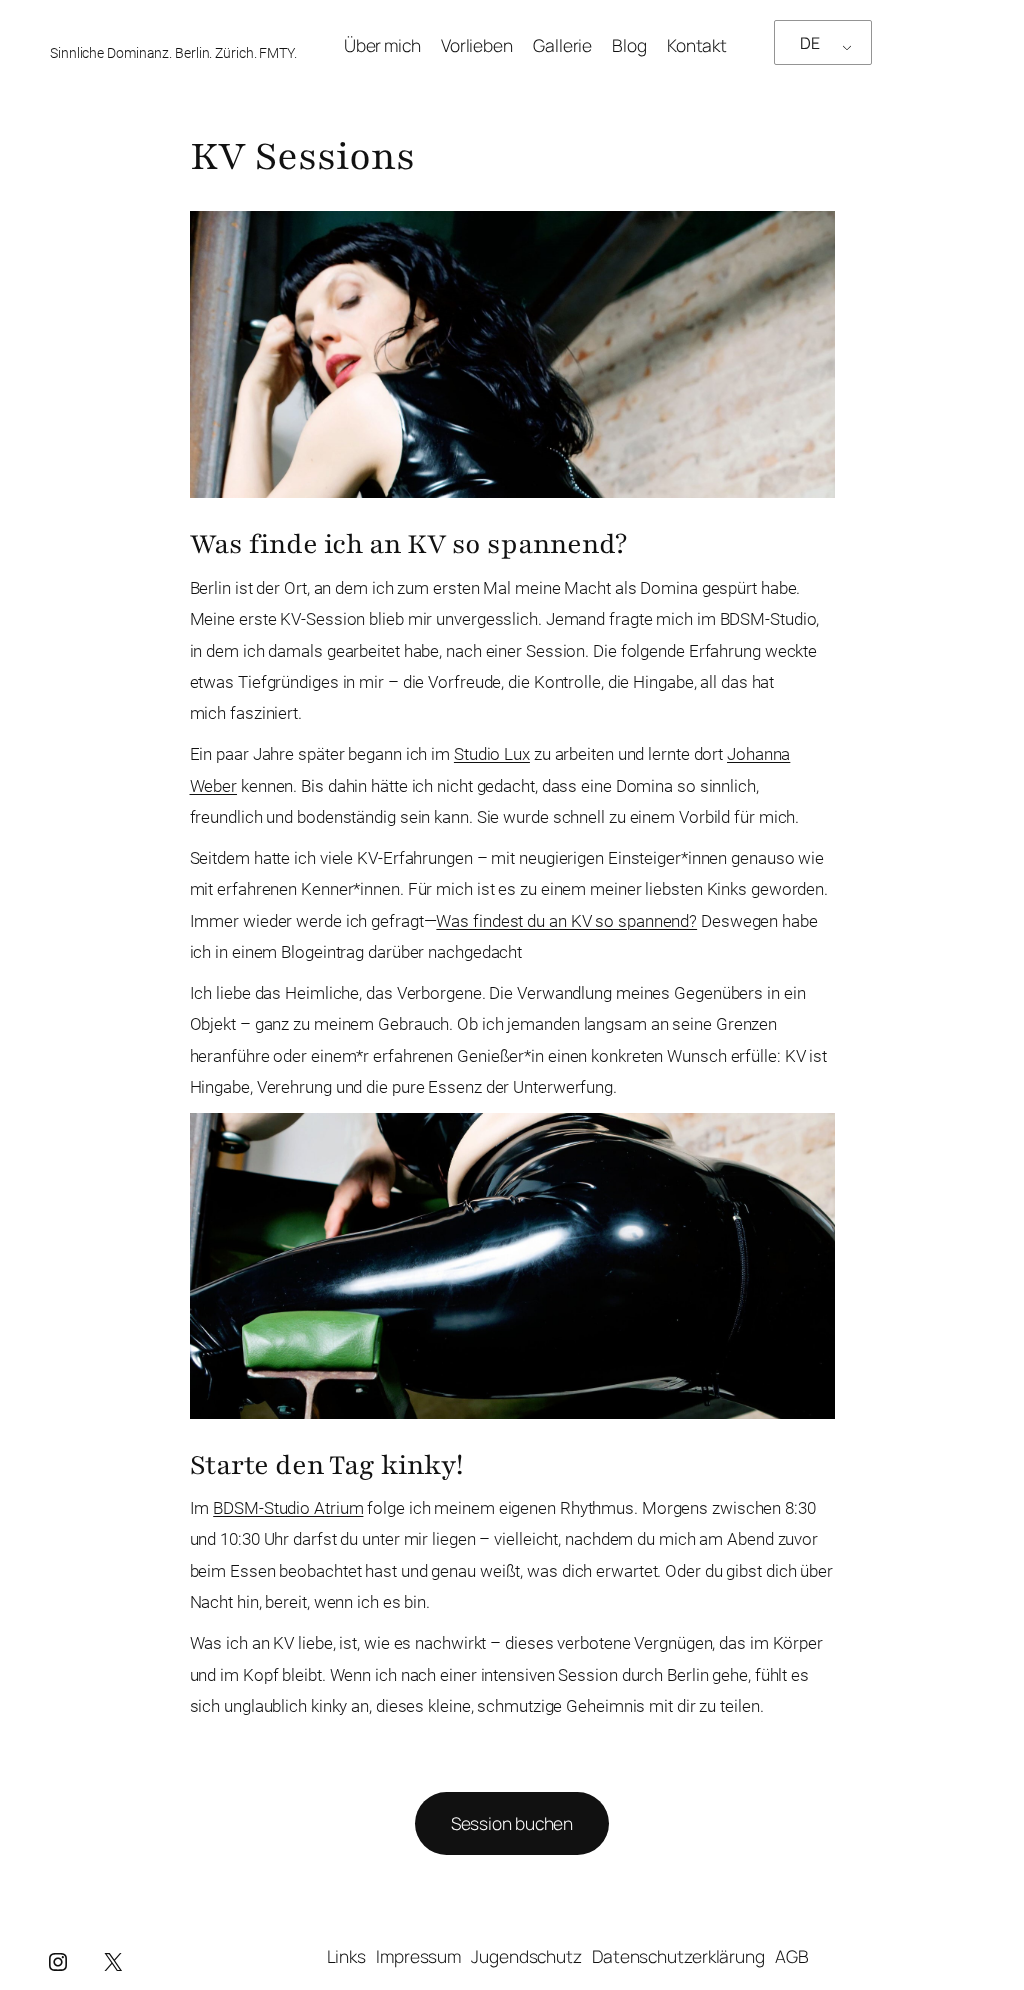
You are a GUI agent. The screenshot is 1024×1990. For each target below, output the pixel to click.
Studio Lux (492, 754)
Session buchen (512, 1823)
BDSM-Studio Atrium (288, 1508)
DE (810, 43)
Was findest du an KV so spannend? (566, 921)
